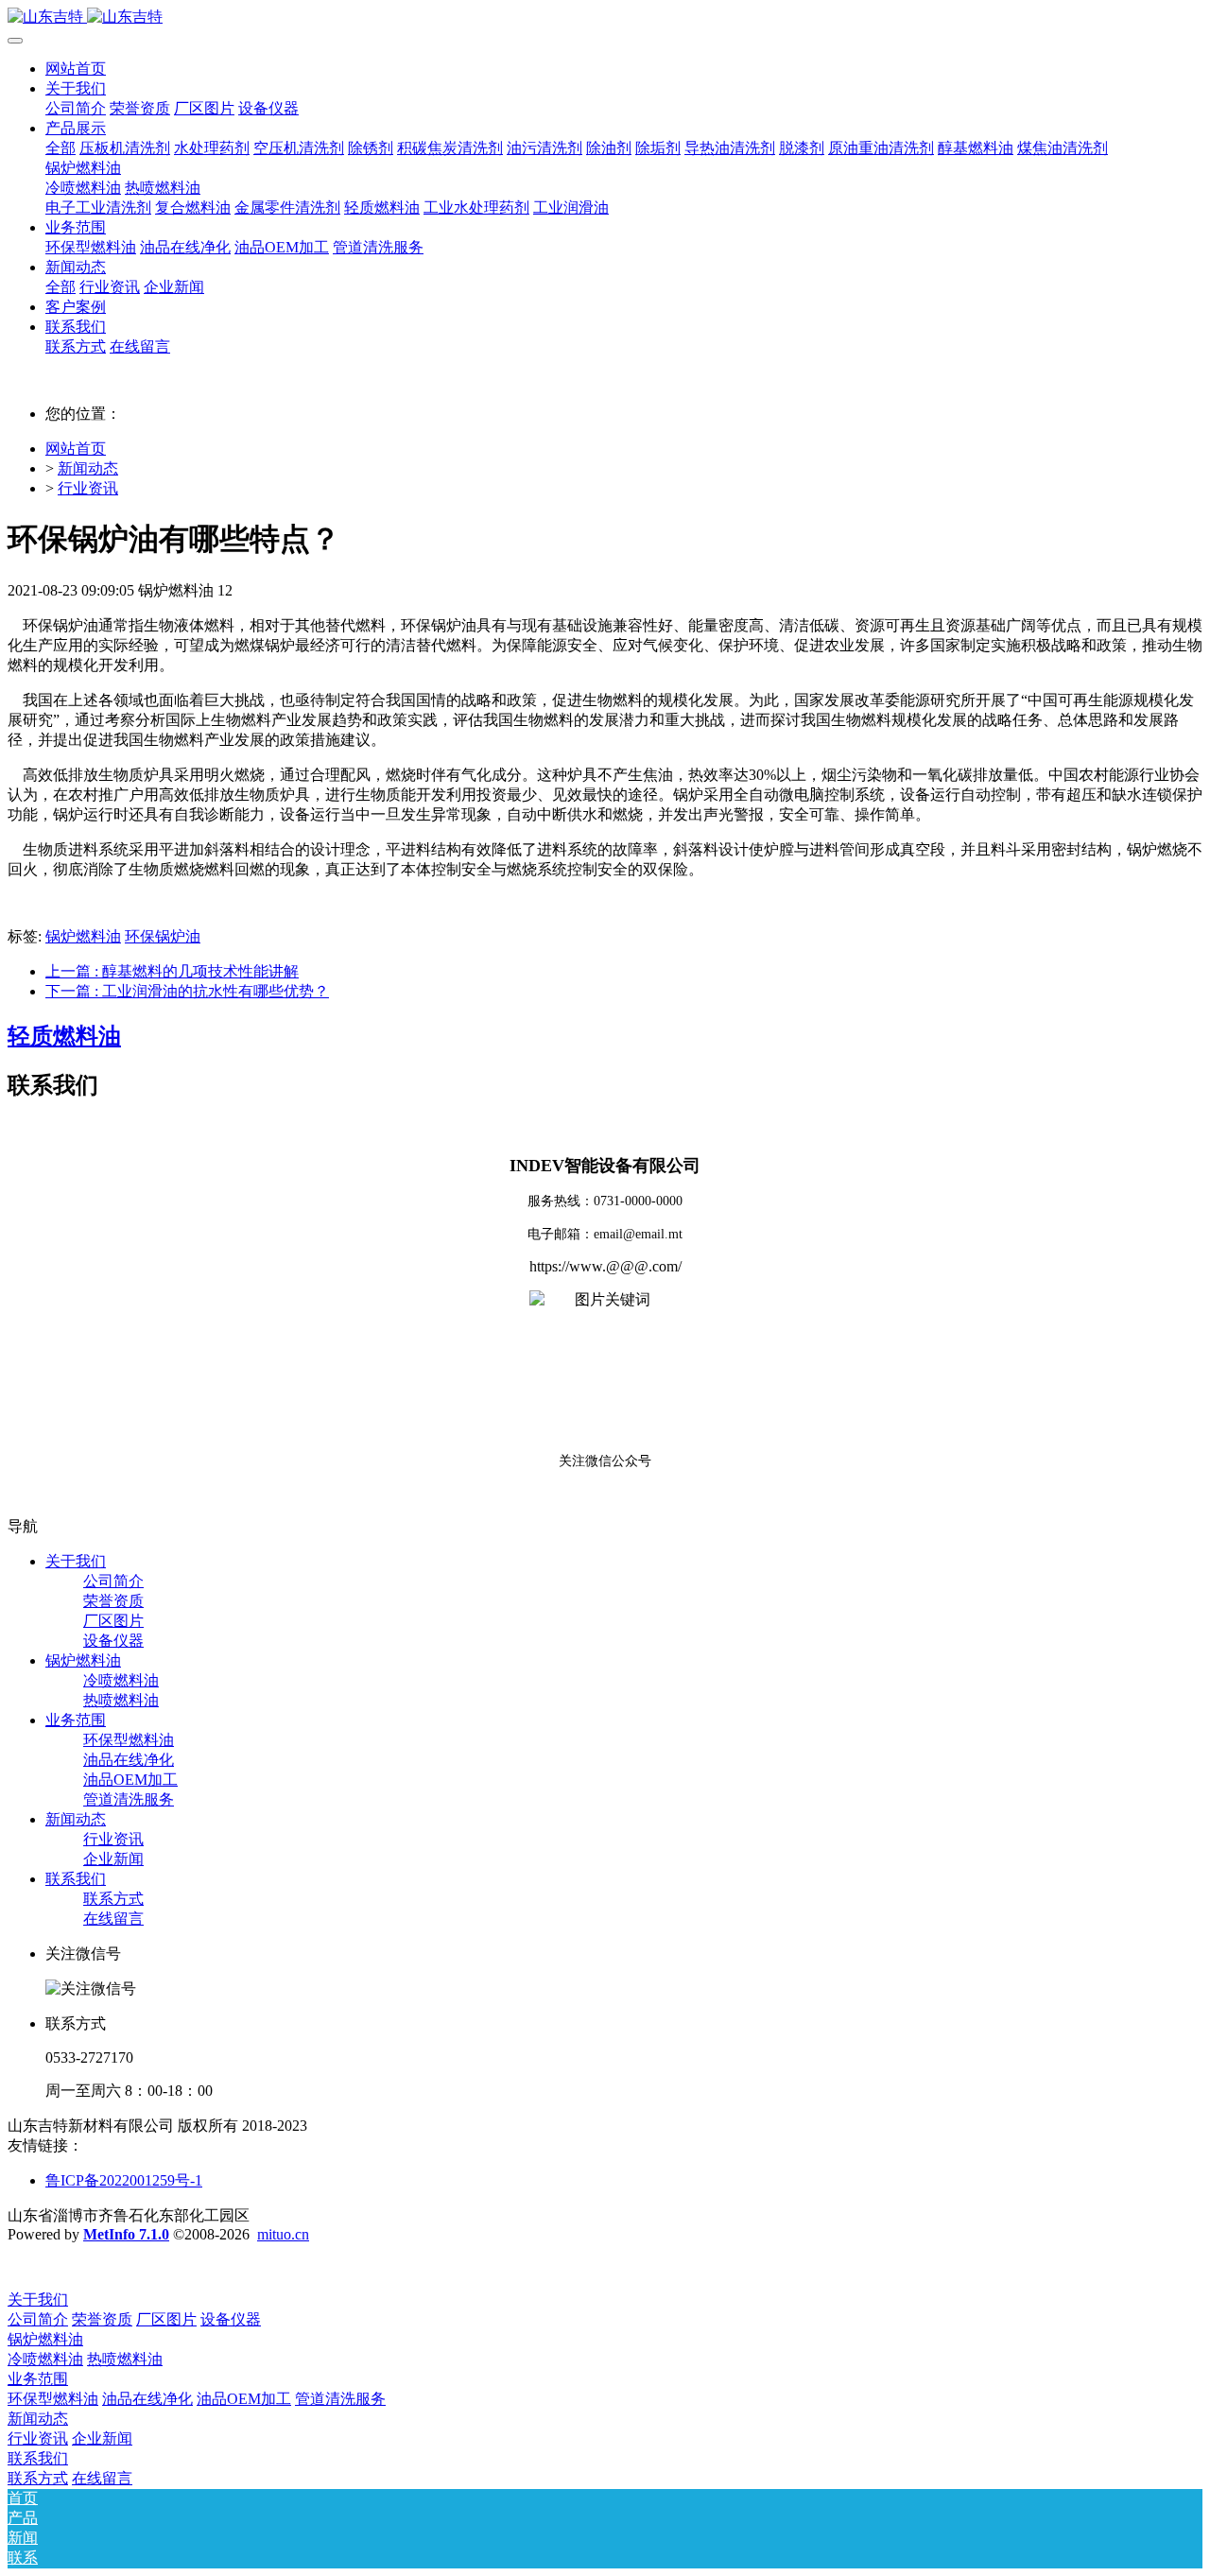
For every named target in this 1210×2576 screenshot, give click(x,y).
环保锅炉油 (163, 936)
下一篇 (187, 991)
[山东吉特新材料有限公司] (605, 17)
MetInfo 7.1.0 (126, 2234)
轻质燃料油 (64, 1036)
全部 (60, 148)
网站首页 (76, 69)
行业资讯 (88, 488)
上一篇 (172, 971)
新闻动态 (88, 468)
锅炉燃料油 (83, 936)
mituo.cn (283, 2234)
